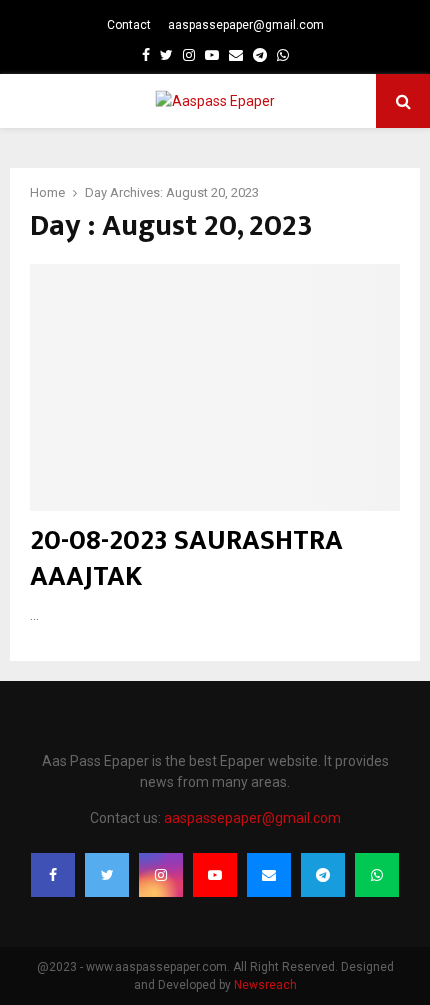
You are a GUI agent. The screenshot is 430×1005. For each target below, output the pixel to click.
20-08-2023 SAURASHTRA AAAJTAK (186, 558)
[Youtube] (215, 875)
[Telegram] (323, 875)
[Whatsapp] (377, 875)
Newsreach (265, 985)
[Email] (269, 875)
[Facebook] (53, 875)
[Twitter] (107, 875)
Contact (129, 25)
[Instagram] (161, 875)
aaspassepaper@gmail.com (246, 25)
